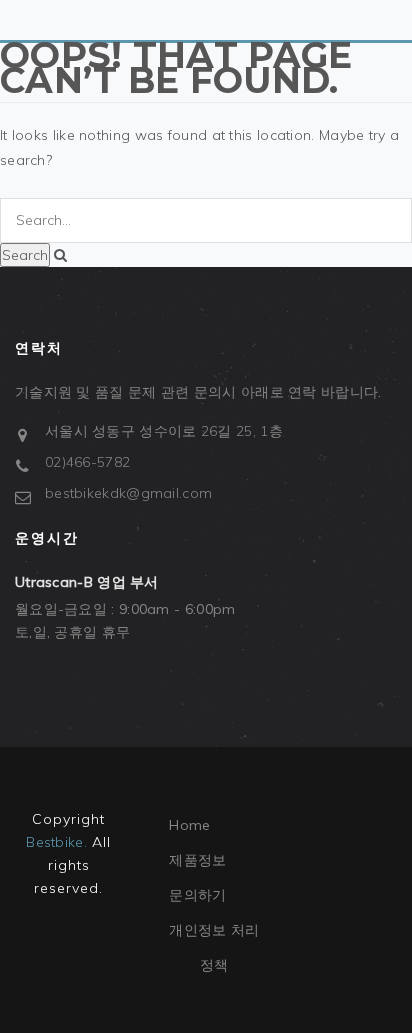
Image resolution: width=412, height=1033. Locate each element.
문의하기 (197, 895)
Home (189, 825)
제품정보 (197, 860)
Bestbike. (56, 842)
